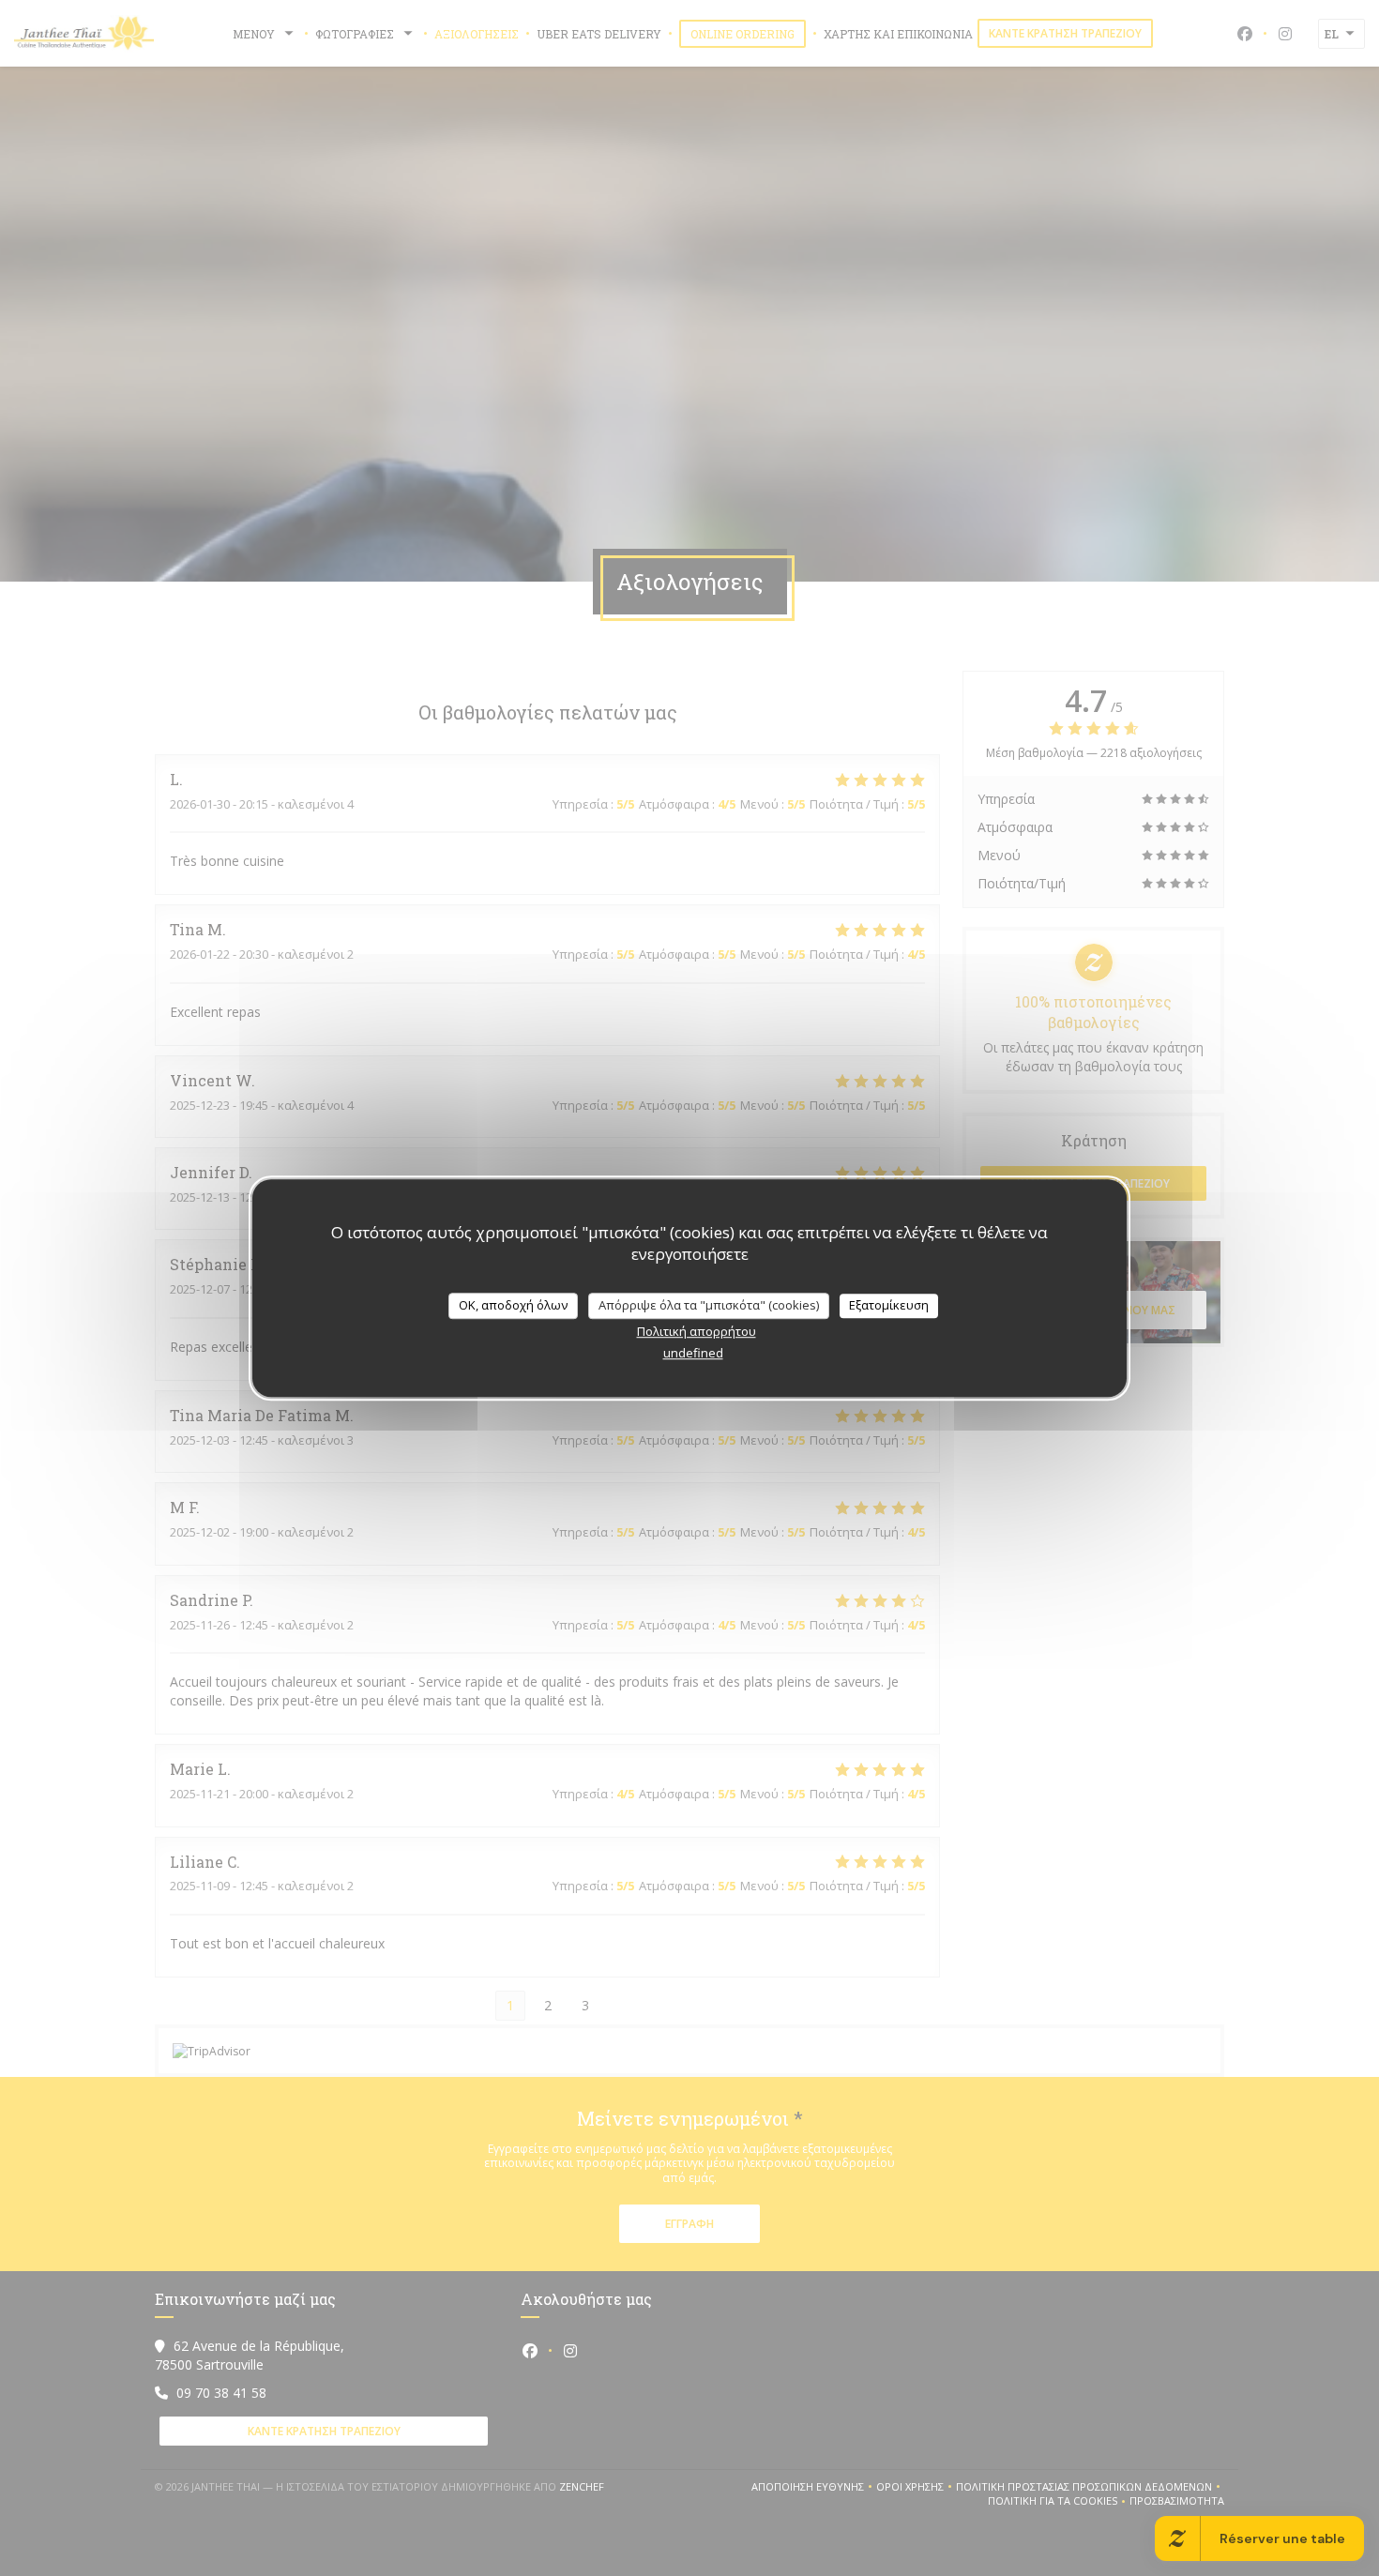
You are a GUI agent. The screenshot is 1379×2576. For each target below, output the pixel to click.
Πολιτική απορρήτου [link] (697, 1331)
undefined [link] (693, 1353)
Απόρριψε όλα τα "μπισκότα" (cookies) (709, 1305)
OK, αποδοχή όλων (513, 1305)
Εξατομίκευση (889, 1305)
